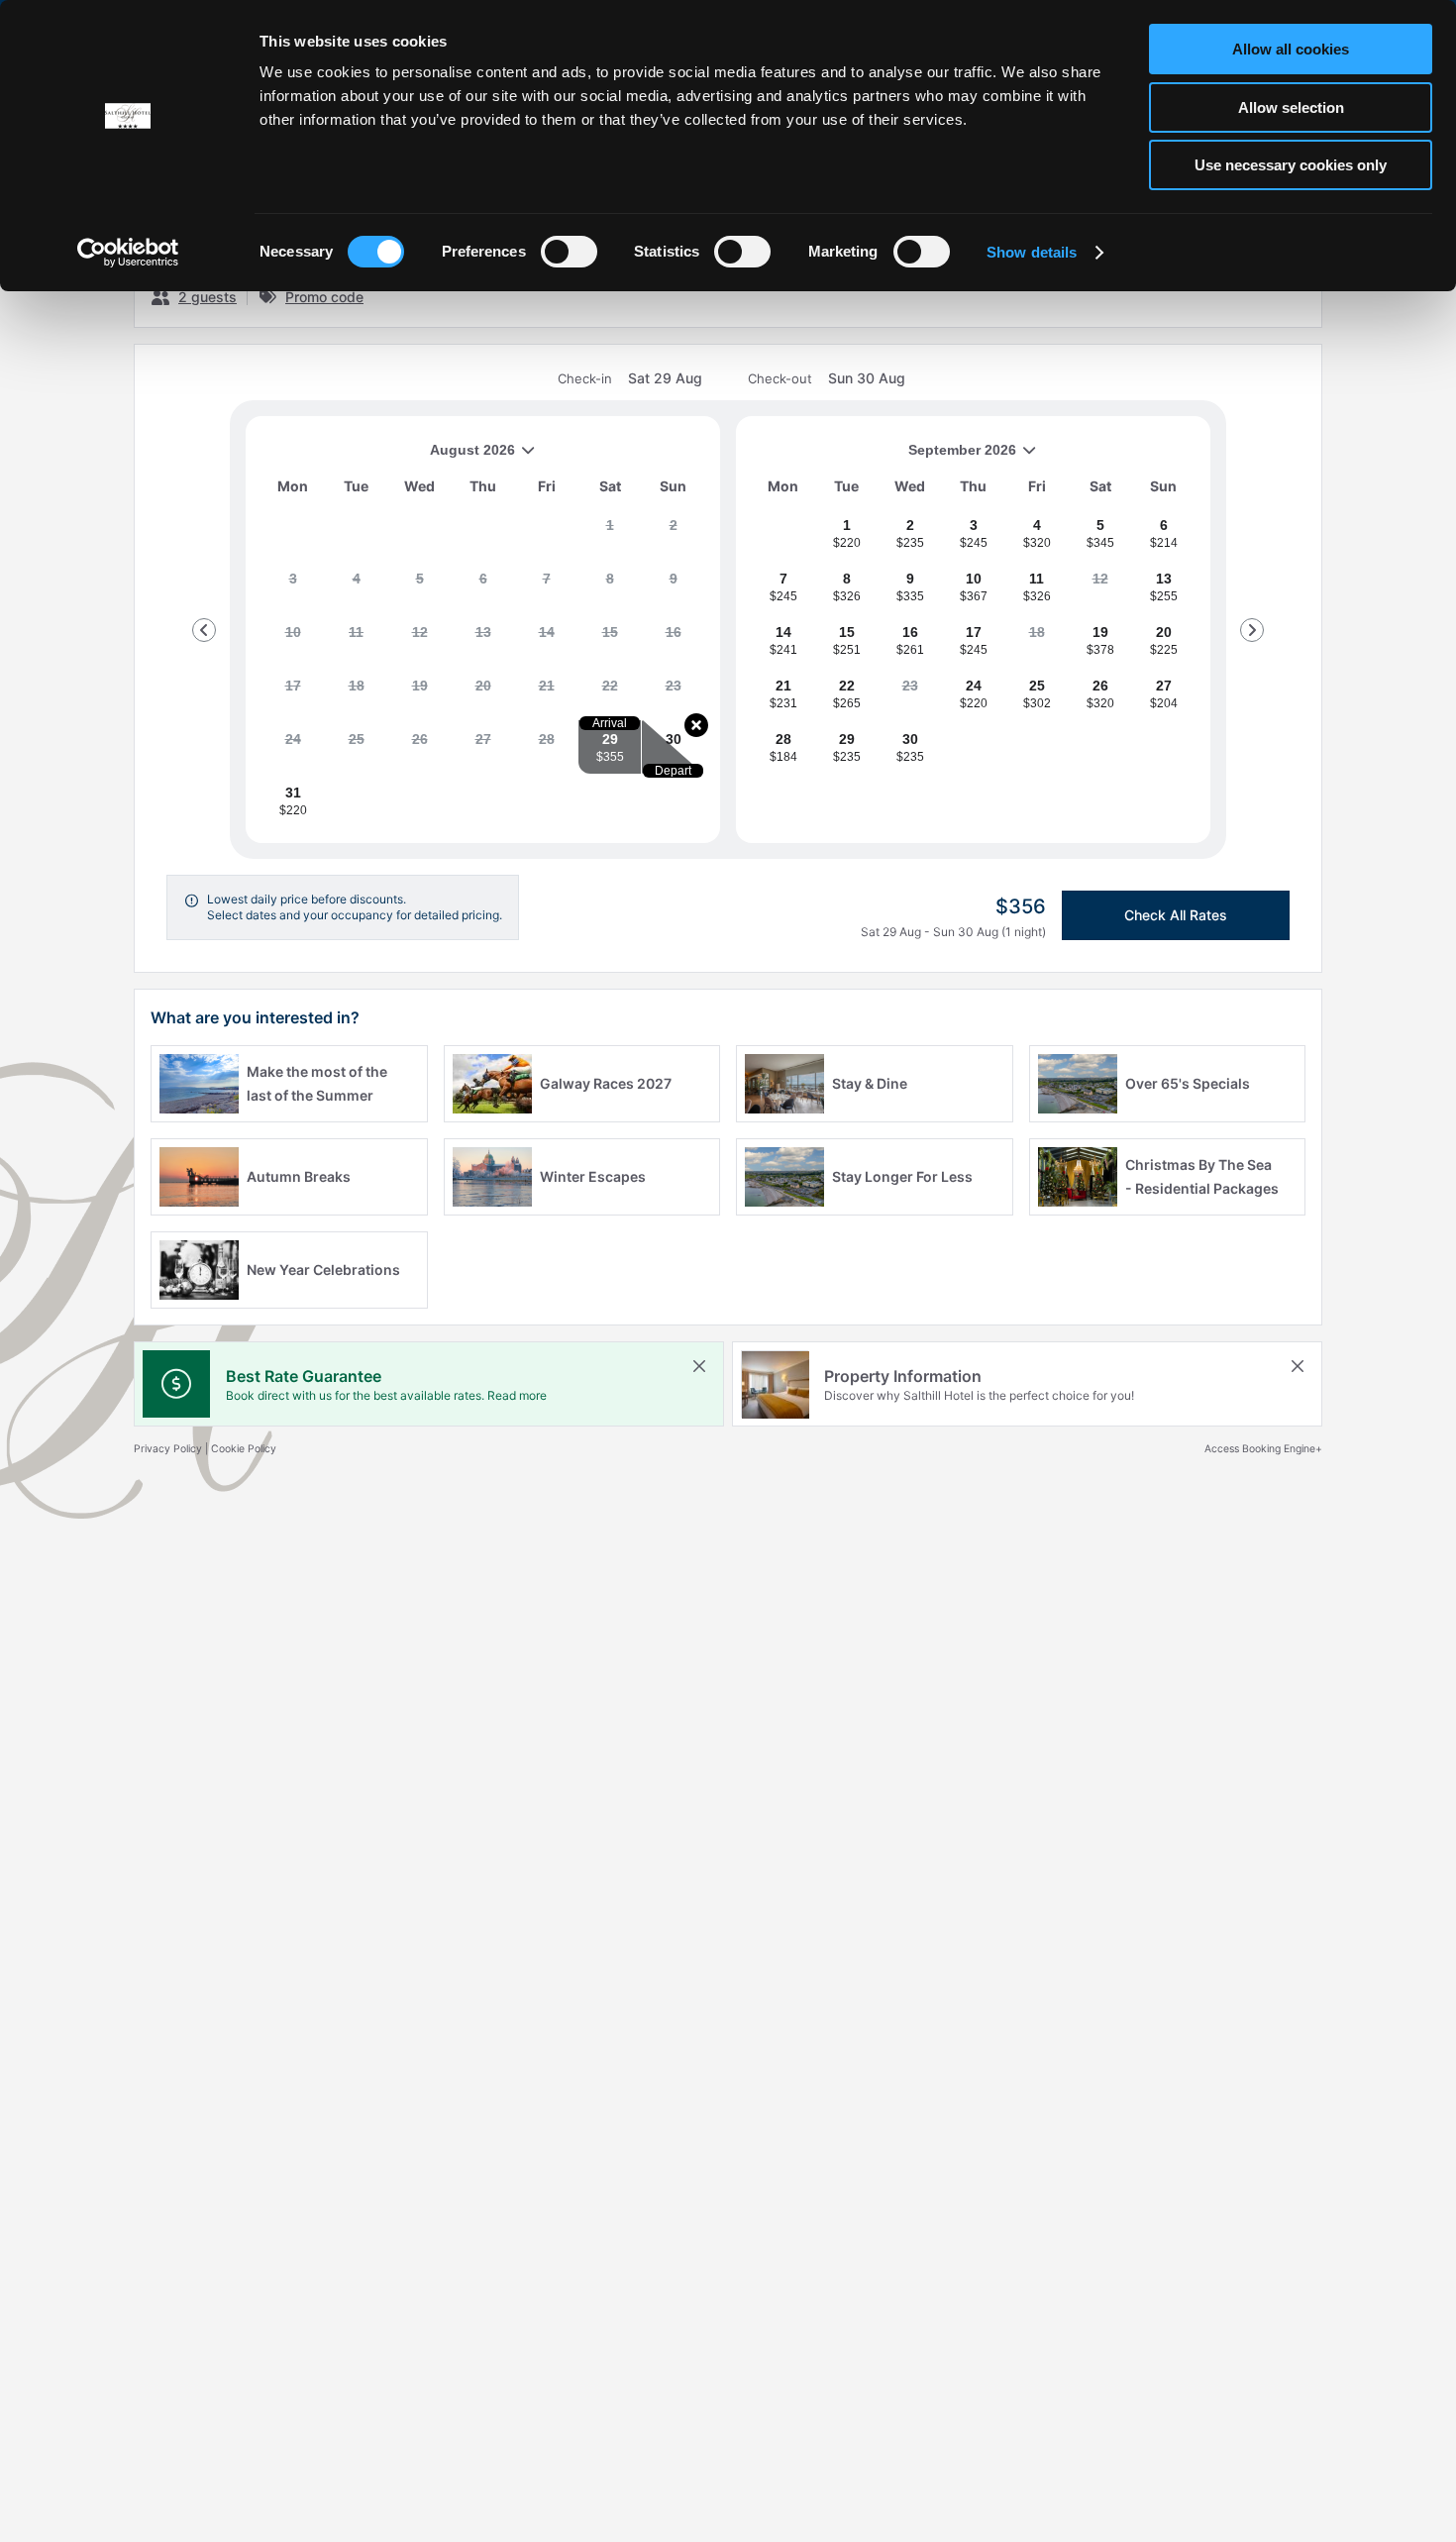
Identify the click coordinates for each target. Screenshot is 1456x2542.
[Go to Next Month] (1252, 630)
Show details (1032, 252)
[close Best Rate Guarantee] (699, 1366)
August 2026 (388, 457)
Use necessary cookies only (1291, 165)
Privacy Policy (168, 1449)
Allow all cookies (1291, 49)
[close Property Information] (1298, 1366)
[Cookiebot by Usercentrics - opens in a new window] (128, 253)
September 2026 (884, 457)
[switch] (569, 252)
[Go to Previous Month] (204, 630)
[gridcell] (610, 533)
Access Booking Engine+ (1263, 1449)
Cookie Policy (244, 1449)
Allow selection (1291, 107)
